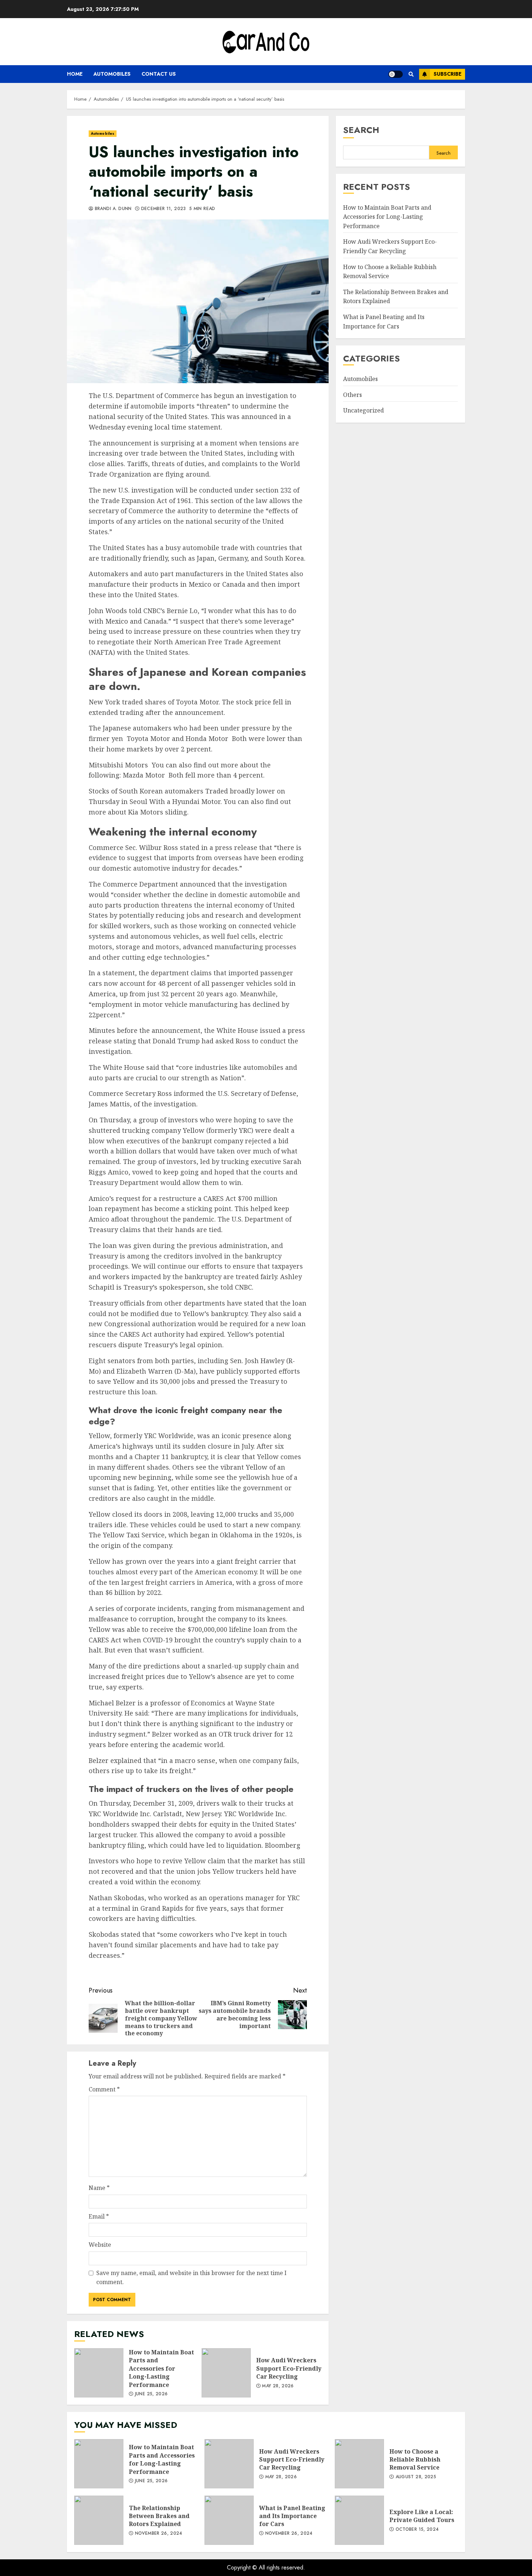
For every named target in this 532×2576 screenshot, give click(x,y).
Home (75, 74)
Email (99, 2216)
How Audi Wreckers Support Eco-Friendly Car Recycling (226, 2373)
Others (352, 395)
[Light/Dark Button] (396, 74)
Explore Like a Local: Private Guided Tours (359, 2520)
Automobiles (112, 74)
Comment (104, 2089)
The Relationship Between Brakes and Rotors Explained (99, 2520)
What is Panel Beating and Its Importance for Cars (384, 322)
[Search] (411, 74)
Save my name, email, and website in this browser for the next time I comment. (191, 2278)
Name (99, 2188)
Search (361, 130)
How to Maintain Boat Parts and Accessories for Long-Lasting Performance (99, 2373)
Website (100, 2245)
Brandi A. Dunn (112, 209)
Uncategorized (364, 410)
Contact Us (159, 74)
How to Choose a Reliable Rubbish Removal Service (359, 2464)
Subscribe (447, 74)
